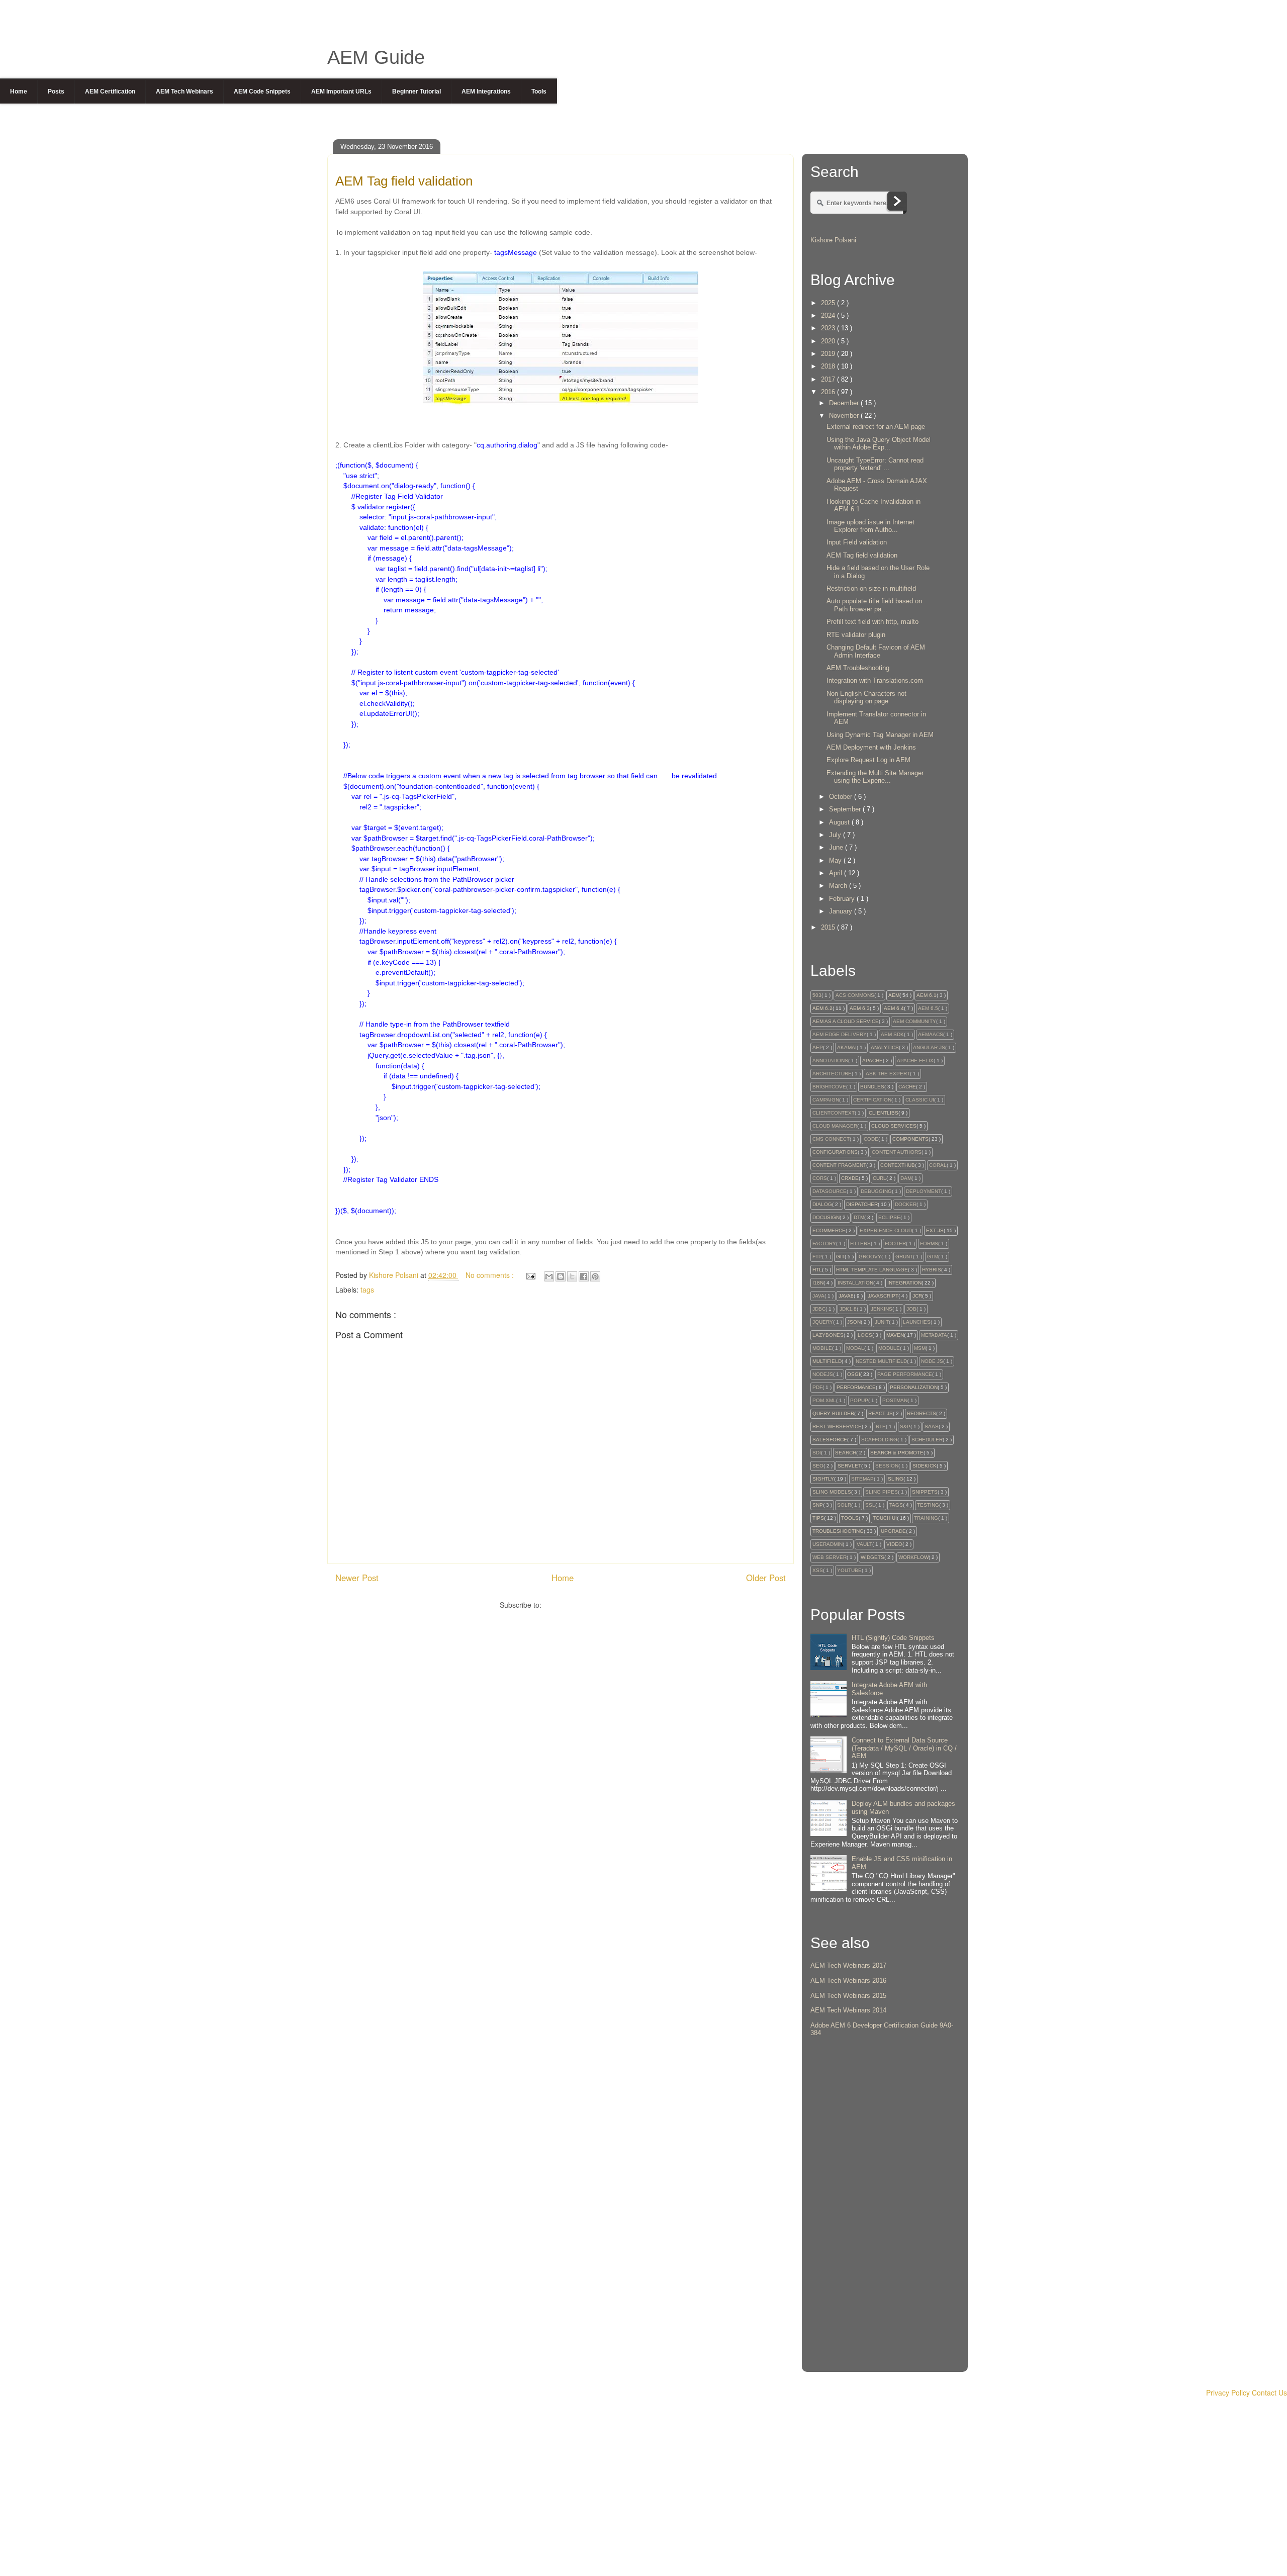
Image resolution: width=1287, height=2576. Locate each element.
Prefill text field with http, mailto (872, 622)
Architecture (832, 1074)
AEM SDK (892, 1034)
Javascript (883, 1296)
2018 (829, 366)
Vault (864, 1544)
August (840, 822)
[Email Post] (530, 1275)
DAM (906, 1178)
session (887, 1466)
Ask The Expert (888, 1074)
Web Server (830, 1557)
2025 (829, 303)
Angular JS (929, 1047)
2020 (829, 341)
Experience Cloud (886, 1230)
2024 (829, 315)
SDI (817, 1453)
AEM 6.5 (928, 1008)
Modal (855, 1348)
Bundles (872, 1087)
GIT (840, 1257)
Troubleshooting (838, 1531)
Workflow (913, 1557)
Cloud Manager (835, 1126)
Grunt (904, 1257)
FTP (817, 1257)
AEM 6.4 (894, 1008)
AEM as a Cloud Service (846, 1021)
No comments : (491, 1275)
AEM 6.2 (822, 1008)
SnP (818, 1505)
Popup (859, 1400)
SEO (818, 1466)
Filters (860, 1244)
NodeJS (823, 1374)
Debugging (876, 1191)
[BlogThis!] (561, 1276)
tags (367, 1290)
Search (846, 1453)
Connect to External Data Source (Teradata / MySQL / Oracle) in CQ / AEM (904, 1748)
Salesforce (830, 1440)
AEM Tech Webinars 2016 (848, 1981)
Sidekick (925, 1466)
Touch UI (885, 1518)
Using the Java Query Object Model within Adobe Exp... (879, 444)
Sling (896, 1479)
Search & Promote (897, 1453)
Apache (872, 1061)
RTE (881, 1427)
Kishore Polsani (833, 240)
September (846, 809)
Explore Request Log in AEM (868, 760)
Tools (539, 91)
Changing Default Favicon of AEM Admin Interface (876, 651)
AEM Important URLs (341, 91)
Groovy (870, 1257)
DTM (859, 1217)
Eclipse (889, 1217)
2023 (829, 328)
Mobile (822, 1348)
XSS (818, 1570)
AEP (818, 1047)
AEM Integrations (486, 91)
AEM (894, 995)
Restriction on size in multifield (871, 588)
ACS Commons (855, 995)
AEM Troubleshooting (858, 668)
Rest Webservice (837, 1427)
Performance (856, 1387)
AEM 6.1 (927, 995)
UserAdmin (828, 1544)
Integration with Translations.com (875, 680)
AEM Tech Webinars (185, 91)
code (871, 1139)
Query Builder (833, 1413)
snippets (925, 1492)
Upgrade (893, 1531)
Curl (880, 1178)
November (845, 416)
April (837, 873)
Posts (56, 91)
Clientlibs (884, 1113)
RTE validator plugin (856, 635)
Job (911, 1309)
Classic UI (920, 1100)
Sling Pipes (882, 1492)
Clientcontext (834, 1113)
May (836, 860)
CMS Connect (831, 1139)
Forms (929, 1244)
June (837, 847)
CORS (820, 1178)
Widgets (872, 1557)
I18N (818, 1283)
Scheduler (927, 1440)
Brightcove (829, 1087)
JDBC (819, 1309)
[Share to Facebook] (584, 1276)
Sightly (823, 1479)
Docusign (826, 1217)
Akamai (847, 1047)
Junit (882, 1322)
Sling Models (832, 1492)
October (842, 797)
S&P (905, 1427)
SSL (870, 1505)
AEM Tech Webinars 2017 (848, 1965)
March (839, 886)
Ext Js (935, 1230)
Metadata (934, 1335)
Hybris (932, 1270)
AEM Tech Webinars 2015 (848, 1996)
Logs (865, 1335)
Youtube (849, 1570)
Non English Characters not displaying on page (866, 698)
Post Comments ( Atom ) (583, 1605)
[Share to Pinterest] (595, 1276)
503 (817, 995)
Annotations (830, 1061)
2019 (829, 354)
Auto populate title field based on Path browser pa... (874, 605)
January (842, 911)
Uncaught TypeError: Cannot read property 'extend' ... (875, 464)
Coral (938, 1165)
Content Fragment (839, 1165)
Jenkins (882, 1309)
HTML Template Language (872, 1270)
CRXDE (850, 1178)
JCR (917, 1296)
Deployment (924, 1191)
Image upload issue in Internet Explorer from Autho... (870, 526)
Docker (906, 1204)
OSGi (854, 1374)
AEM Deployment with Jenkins (871, 747)
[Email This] (549, 1276)
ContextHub (898, 1165)
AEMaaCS (931, 1034)
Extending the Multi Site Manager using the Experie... (875, 777)
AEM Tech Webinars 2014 (848, 2010)
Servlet (849, 1466)
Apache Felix (915, 1061)
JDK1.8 (848, 1309)
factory (824, 1244)
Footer (895, 1244)
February (843, 899)
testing (928, 1505)
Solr (844, 1505)
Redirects (922, 1413)
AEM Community (914, 1021)
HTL (817, 1270)
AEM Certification (110, 91)
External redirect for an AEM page (876, 427)
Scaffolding (879, 1440)
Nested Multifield (881, 1361)
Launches (917, 1322)
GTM (933, 1257)
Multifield (827, 1361)
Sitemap (862, 1479)
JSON (854, 1322)
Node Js (932, 1361)
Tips (818, 1518)
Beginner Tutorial (417, 91)
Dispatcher (862, 1204)
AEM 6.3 (860, 1008)
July (836, 835)
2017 (829, 379)
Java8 (846, 1296)
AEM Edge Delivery (840, 1034)
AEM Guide (376, 57)
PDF (817, 1387)
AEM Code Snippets (262, 91)
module (889, 1348)
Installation (855, 1283)
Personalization (914, 1387)
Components (910, 1139)
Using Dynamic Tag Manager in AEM (880, 735)
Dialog (822, 1204)
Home (19, 91)
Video (894, 1544)
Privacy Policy (1228, 2393)
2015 (829, 927)
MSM (920, 1348)
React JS (881, 1413)
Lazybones (828, 1335)
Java (818, 1296)
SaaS (932, 1427)
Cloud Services (894, 1126)
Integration (904, 1283)
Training (926, 1518)
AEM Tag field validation (862, 555)
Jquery (823, 1322)
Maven (895, 1335)
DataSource (830, 1191)
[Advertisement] (885, 2213)
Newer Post (357, 1578)
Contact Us (1269, 2393)
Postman (895, 1400)
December (845, 403)
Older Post (766, 1578)
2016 (829, 392)
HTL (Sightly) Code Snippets (893, 1638)
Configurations (835, 1152)
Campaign (826, 1100)
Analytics (885, 1047)
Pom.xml (824, 1400)
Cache (907, 1087)
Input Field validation (857, 542)
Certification (872, 1100)
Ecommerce (829, 1230)
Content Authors (897, 1152)
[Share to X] (572, 1276)
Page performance (905, 1374)
